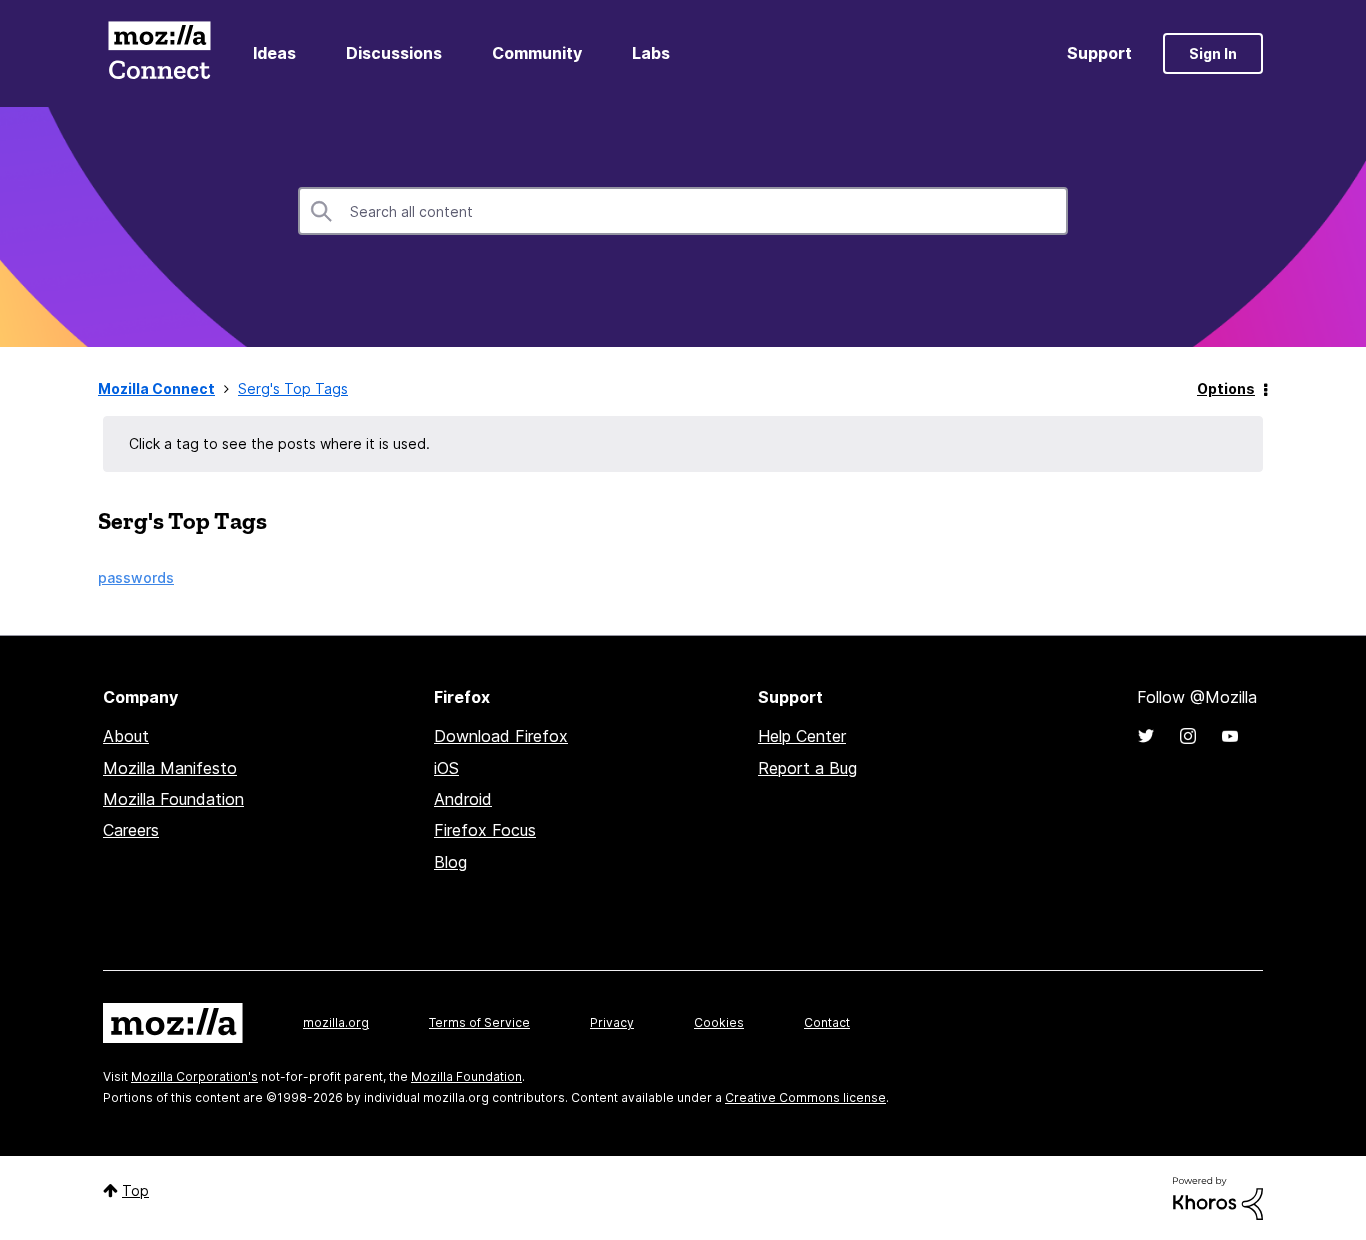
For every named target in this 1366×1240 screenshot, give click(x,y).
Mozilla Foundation (173, 799)
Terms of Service (479, 1022)
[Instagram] (1188, 736)
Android (463, 799)
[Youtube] (1230, 736)
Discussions (394, 53)
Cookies (719, 1022)
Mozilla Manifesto (170, 768)
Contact (827, 1022)
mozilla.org (336, 1022)
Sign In (1213, 53)
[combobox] (683, 211)
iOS (446, 768)
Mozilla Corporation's (194, 1076)
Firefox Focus (485, 830)
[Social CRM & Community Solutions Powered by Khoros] (1218, 1196)
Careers (131, 830)
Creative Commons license (805, 1097)
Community (537, 53)
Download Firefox (501, 736)
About (126, 736)
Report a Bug (807, 768)
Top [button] (135, 1190)
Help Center (802, 736)
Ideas (274, 53)
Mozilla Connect (159, 53)
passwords (136, 577)
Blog (450, 862)
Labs (651, 53)
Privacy (612, 1022)
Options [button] (1226, 388)
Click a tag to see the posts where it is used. (279, 443)
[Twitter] (1146, 736)
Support (1099, 53)
